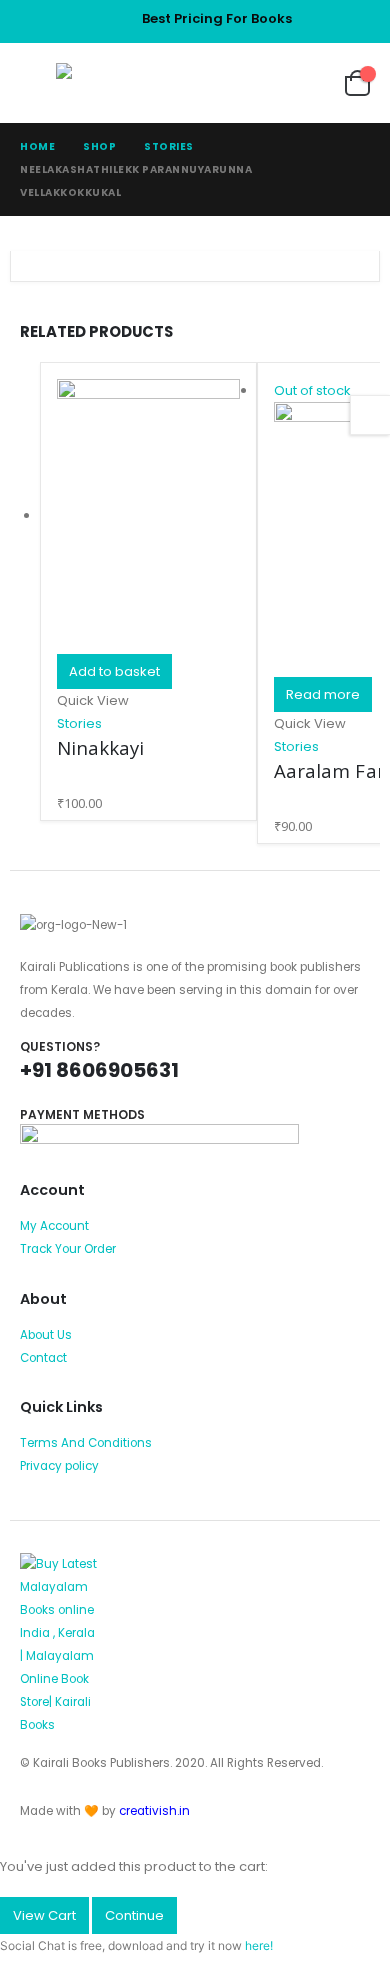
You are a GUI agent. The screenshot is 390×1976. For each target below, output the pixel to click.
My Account (54, 1226)
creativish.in (154, 1811)
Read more (323, 694)
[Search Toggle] (249, 83)
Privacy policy (59, 1466)
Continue (134, 1915)
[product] (148, 516)
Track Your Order (68, 1249)
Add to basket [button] (114, 671)
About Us (46, 1335)
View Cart (44, 1915)
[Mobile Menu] (38, 83)
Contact (43, 1358)
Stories (79, 723)
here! (259, 1945)
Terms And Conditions (86, 1443)
